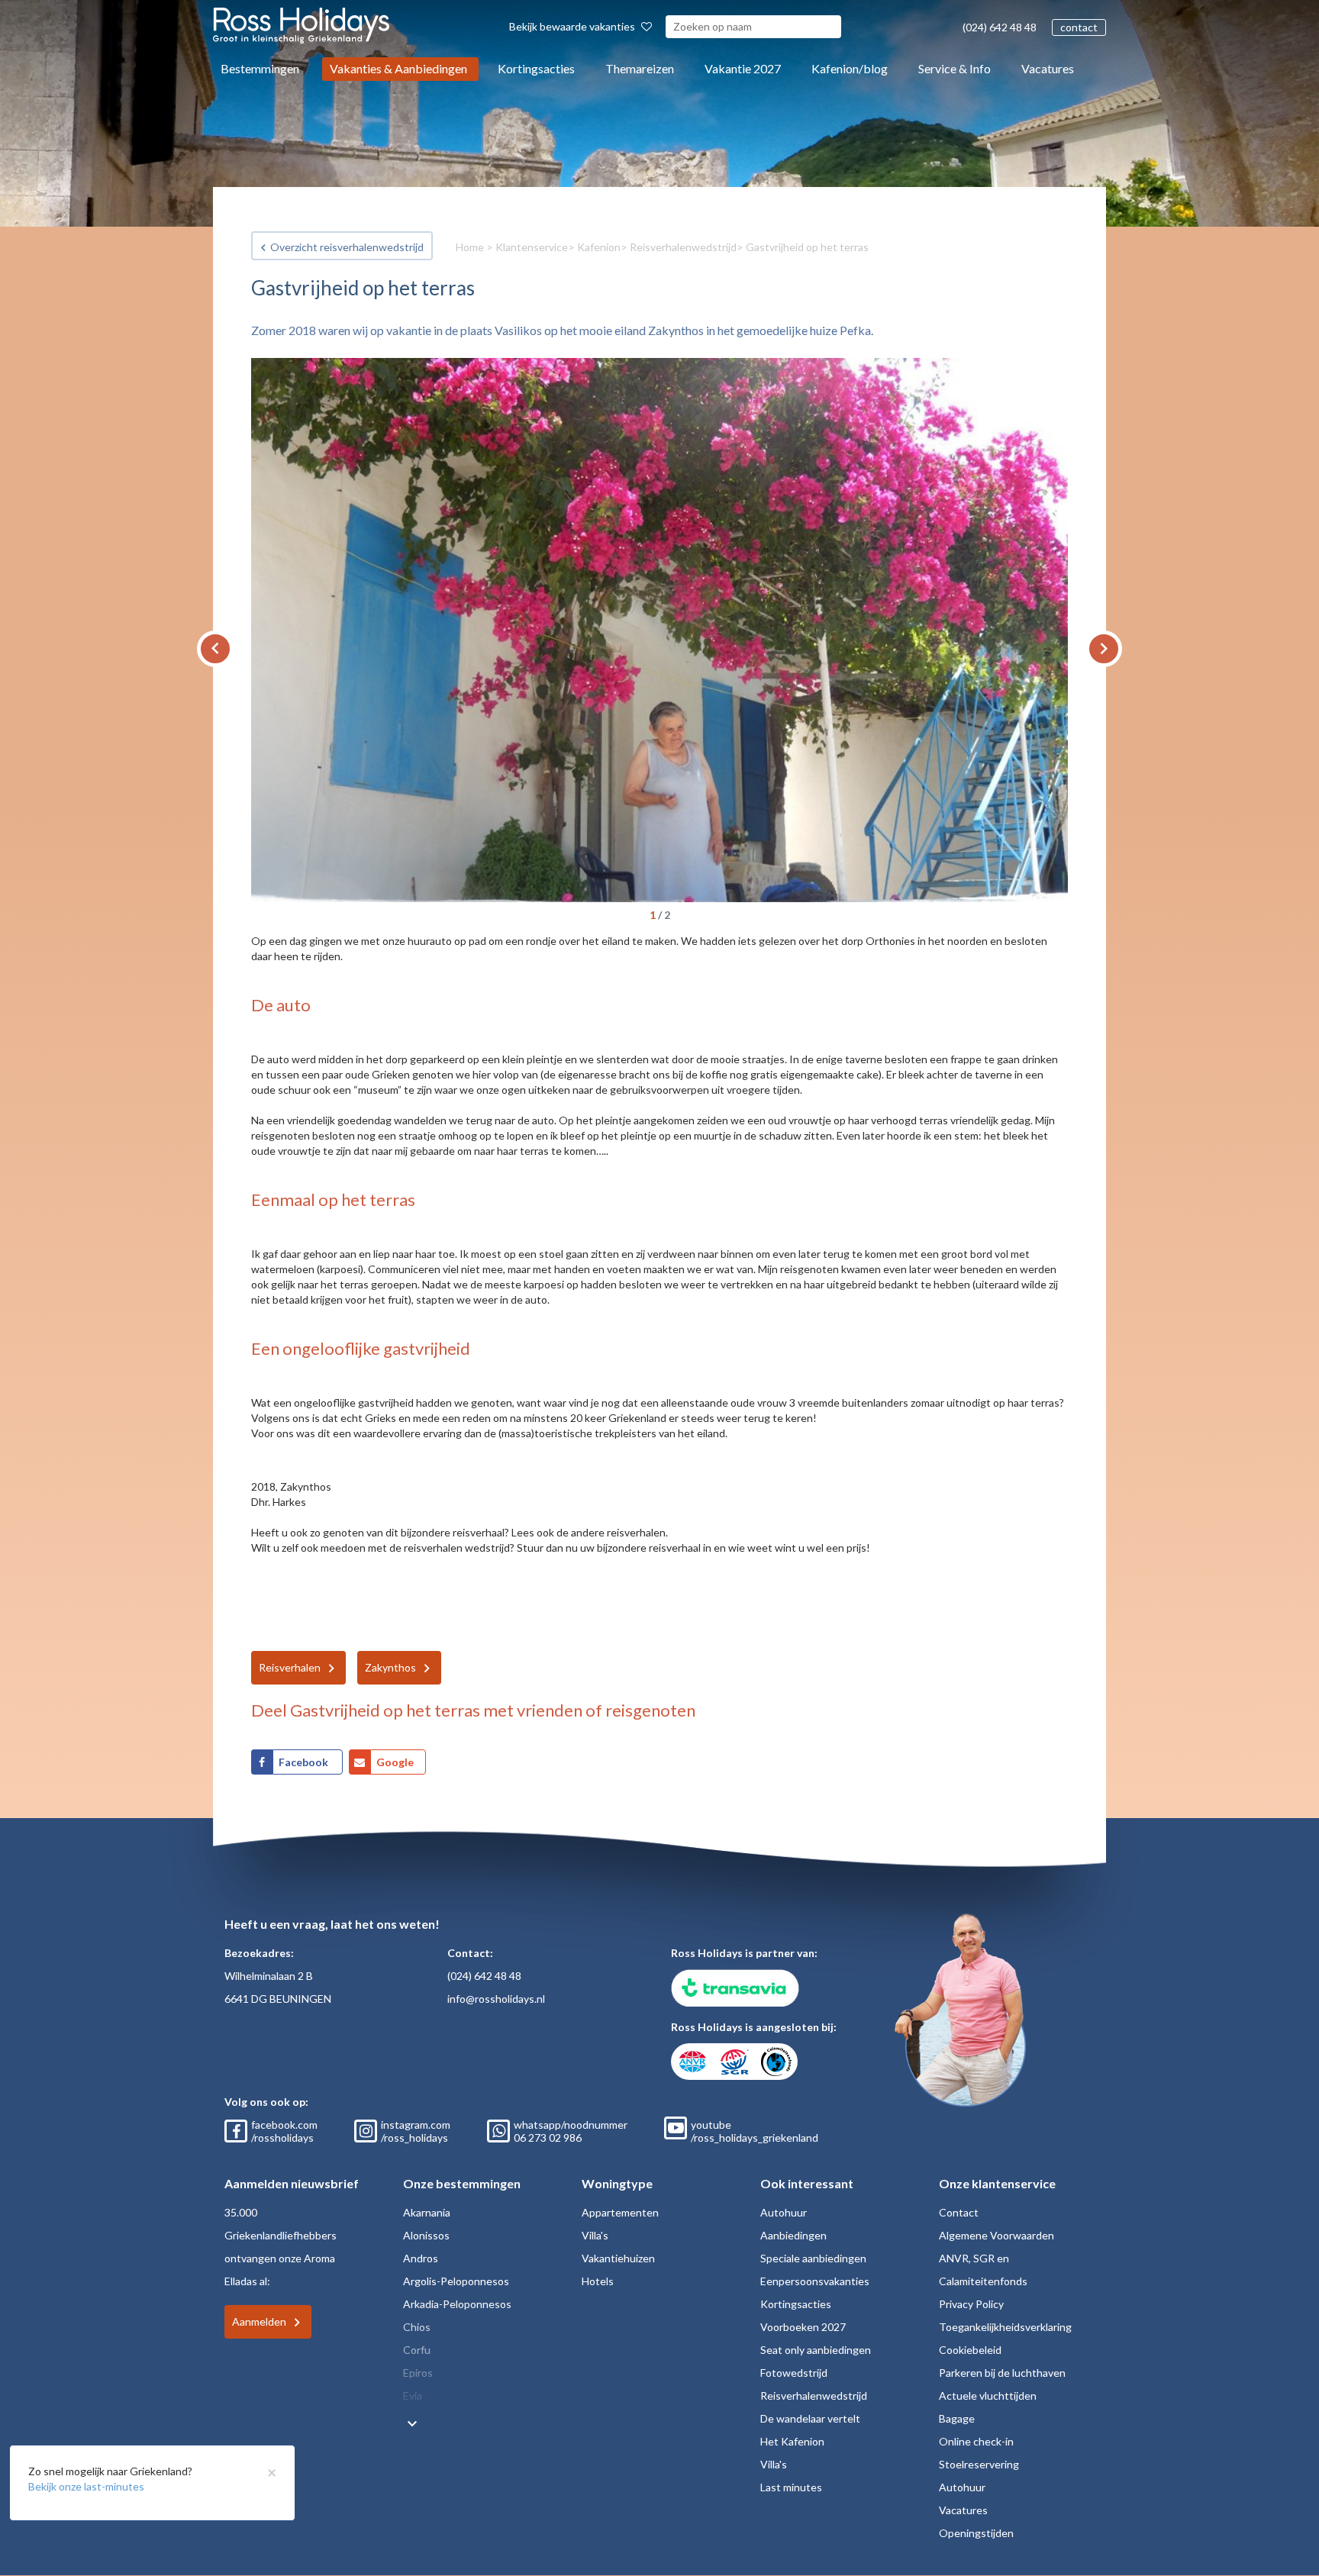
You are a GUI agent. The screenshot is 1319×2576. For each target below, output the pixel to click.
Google (395, 1762)
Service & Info (955, 68)
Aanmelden (259, 2321)
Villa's (595, 2235)
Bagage (957, 2418)
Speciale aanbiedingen (813, 2258)
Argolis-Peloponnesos (456, 2281)
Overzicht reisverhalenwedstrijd (347, 247)
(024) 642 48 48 (1000, 27)
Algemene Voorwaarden (997, 2235)
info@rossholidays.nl (496, 1999)
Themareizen (640, 68)
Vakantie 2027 (743, 68)
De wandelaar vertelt (810, 2418)
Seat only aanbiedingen (816, 2350)
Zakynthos (390, 1667)
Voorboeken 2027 (803, 2327)
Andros (421, 2258)
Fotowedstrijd (794, 2373)
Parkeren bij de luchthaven (1002, 2373)
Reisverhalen (290, 1667)
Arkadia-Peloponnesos (457, 2304)
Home (470, 247)
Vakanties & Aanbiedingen (398, 68)
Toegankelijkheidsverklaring (1005, 2327)
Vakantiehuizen (618, 2258)
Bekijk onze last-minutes (86, 2486)
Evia (413, 2395)
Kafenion (599, 247)
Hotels (598, 2281)
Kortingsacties (536, 68)
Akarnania (427, 2212)
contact (1079, 27)
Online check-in (976, 2441)
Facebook (305, 1762)
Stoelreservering (979, 2464)
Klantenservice (532, 247)
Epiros (418, 2373)
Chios (417, 2327)
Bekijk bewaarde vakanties (573, 26)
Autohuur (784, 2212)
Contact (959, 2212)
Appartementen (620, 2212)
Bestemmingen (260, 68)
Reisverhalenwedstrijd (683, 247)
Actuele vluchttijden (988, 2395)
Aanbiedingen (793, 2235)
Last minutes (791, 2487)
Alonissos (426, 2235)
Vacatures (1048, 68)
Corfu (417, 2350)
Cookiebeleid (970, 2350)
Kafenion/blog (850, 68)
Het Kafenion (792, 2441)
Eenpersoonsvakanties (815, 2281)
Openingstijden (976, 2533)
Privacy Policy (971, 2304)
